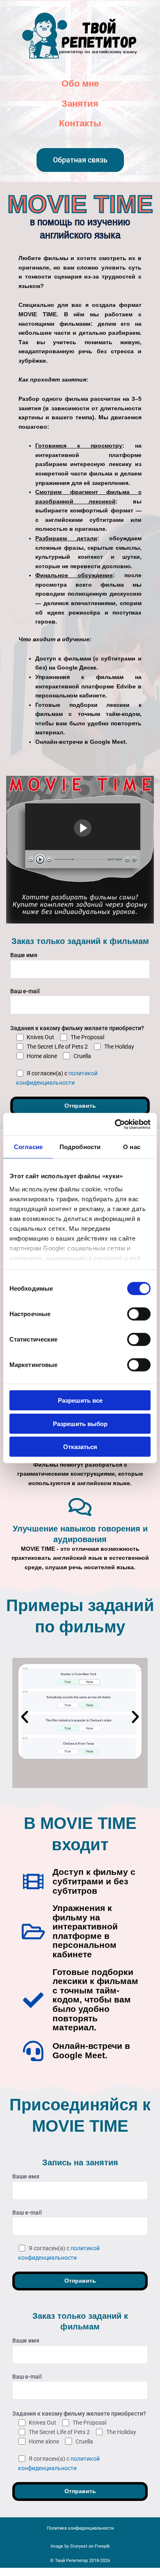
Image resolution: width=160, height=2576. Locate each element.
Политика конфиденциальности (80, 2528)
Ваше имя (24, 955)
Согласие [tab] (28, 1147)
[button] (25, 1717)
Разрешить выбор (80, 1423)
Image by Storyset (69, 2546)
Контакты (80, 123)
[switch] (139, 1314)
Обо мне (80, 83)
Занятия (80, 104)
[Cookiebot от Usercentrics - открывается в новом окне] (115, 1124)
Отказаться (80, 1447)
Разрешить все (80, 1400)
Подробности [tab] (80, 1147)
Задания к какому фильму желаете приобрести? (77, 1028)
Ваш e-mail (25, 991)
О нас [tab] (132, 1147)
